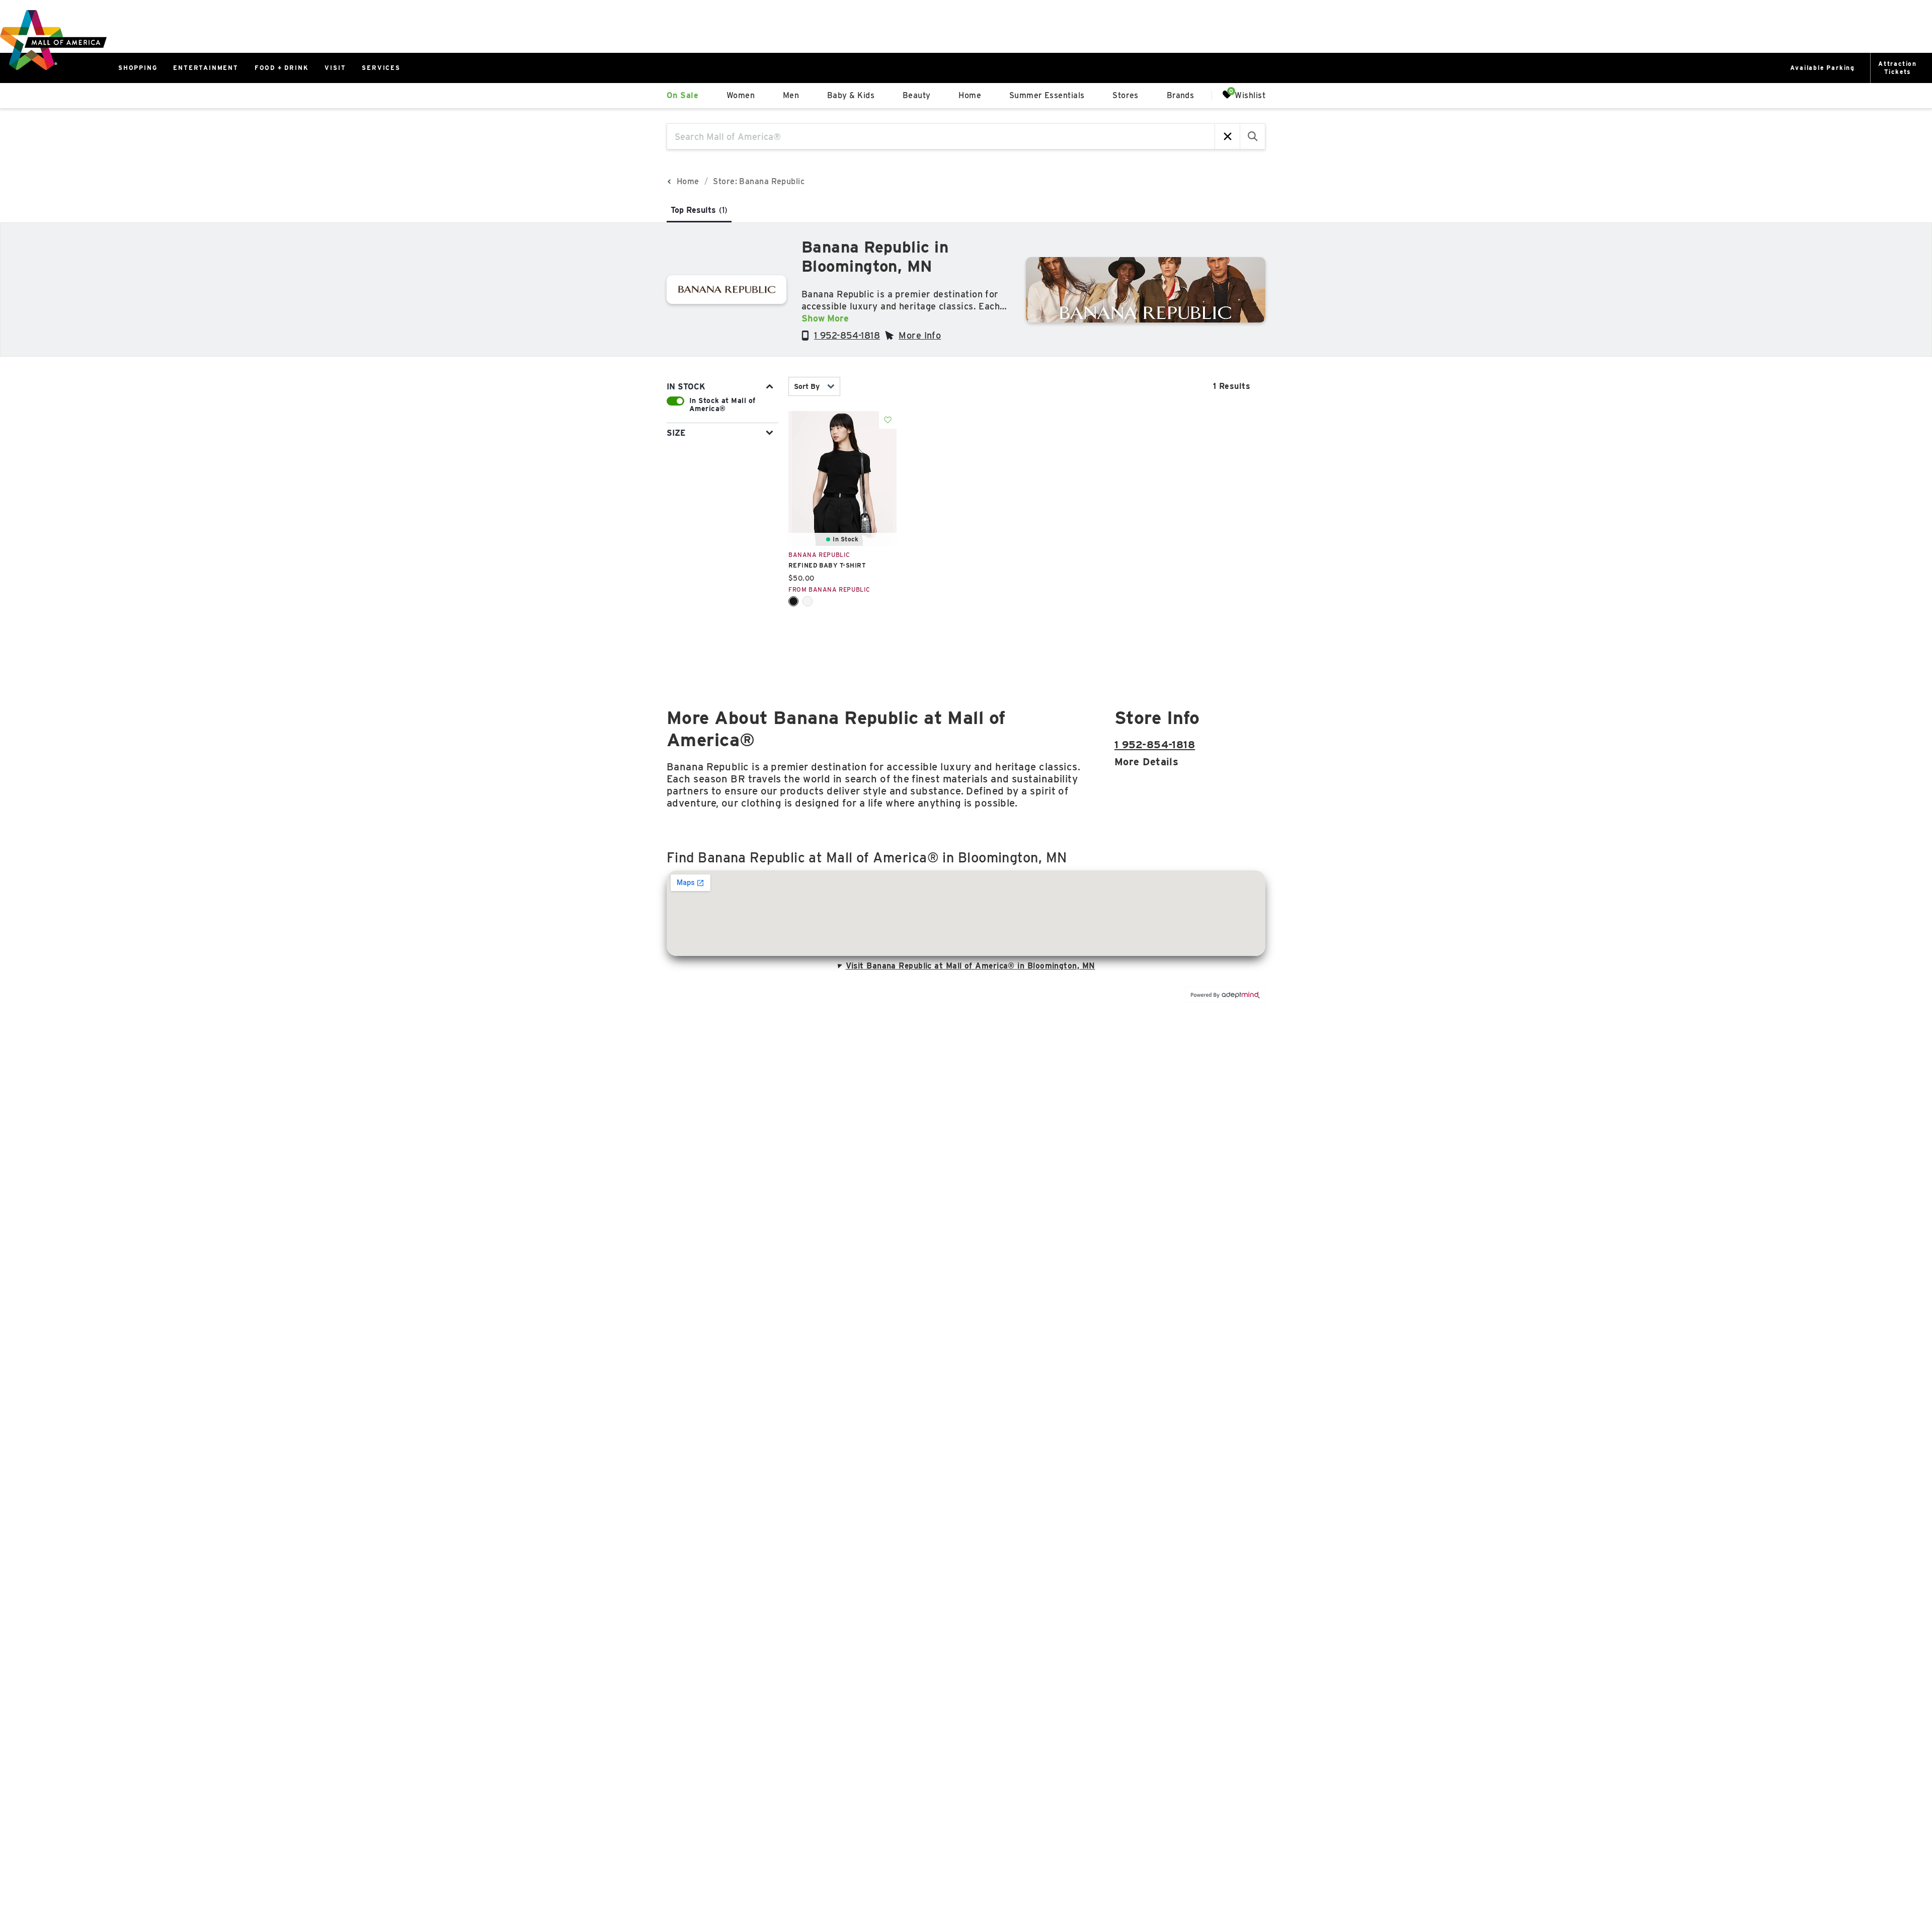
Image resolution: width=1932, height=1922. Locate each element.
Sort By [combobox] (807, 386)
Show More (825, 318)
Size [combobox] (676, 433)
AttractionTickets (1898, 68)
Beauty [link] (917, 95)
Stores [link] (1125, 95)
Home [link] (970, 95)
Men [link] (791, 95)
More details (1146, 762)
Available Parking (1823, 68)
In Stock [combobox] (686, 387)
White (808, 601)
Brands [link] (1181, 95)
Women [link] (741, 95)
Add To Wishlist (888, 420)
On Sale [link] (682, 95)
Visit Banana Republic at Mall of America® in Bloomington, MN (971, 966)
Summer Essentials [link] (1047, 95)
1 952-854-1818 (847, 335)
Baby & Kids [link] (851, 95)
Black (793, 601)
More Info (920, 335)
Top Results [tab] (699, 210)
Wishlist (1250, 95)
